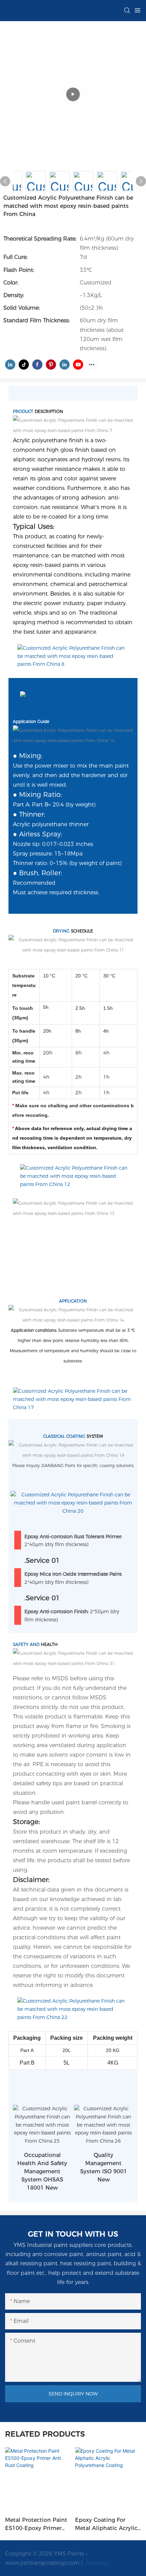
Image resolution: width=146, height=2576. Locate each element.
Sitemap (96, 2563)
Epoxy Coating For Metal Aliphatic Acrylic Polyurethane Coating (106, 2525)
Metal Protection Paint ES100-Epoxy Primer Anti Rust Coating (36, 2525)
